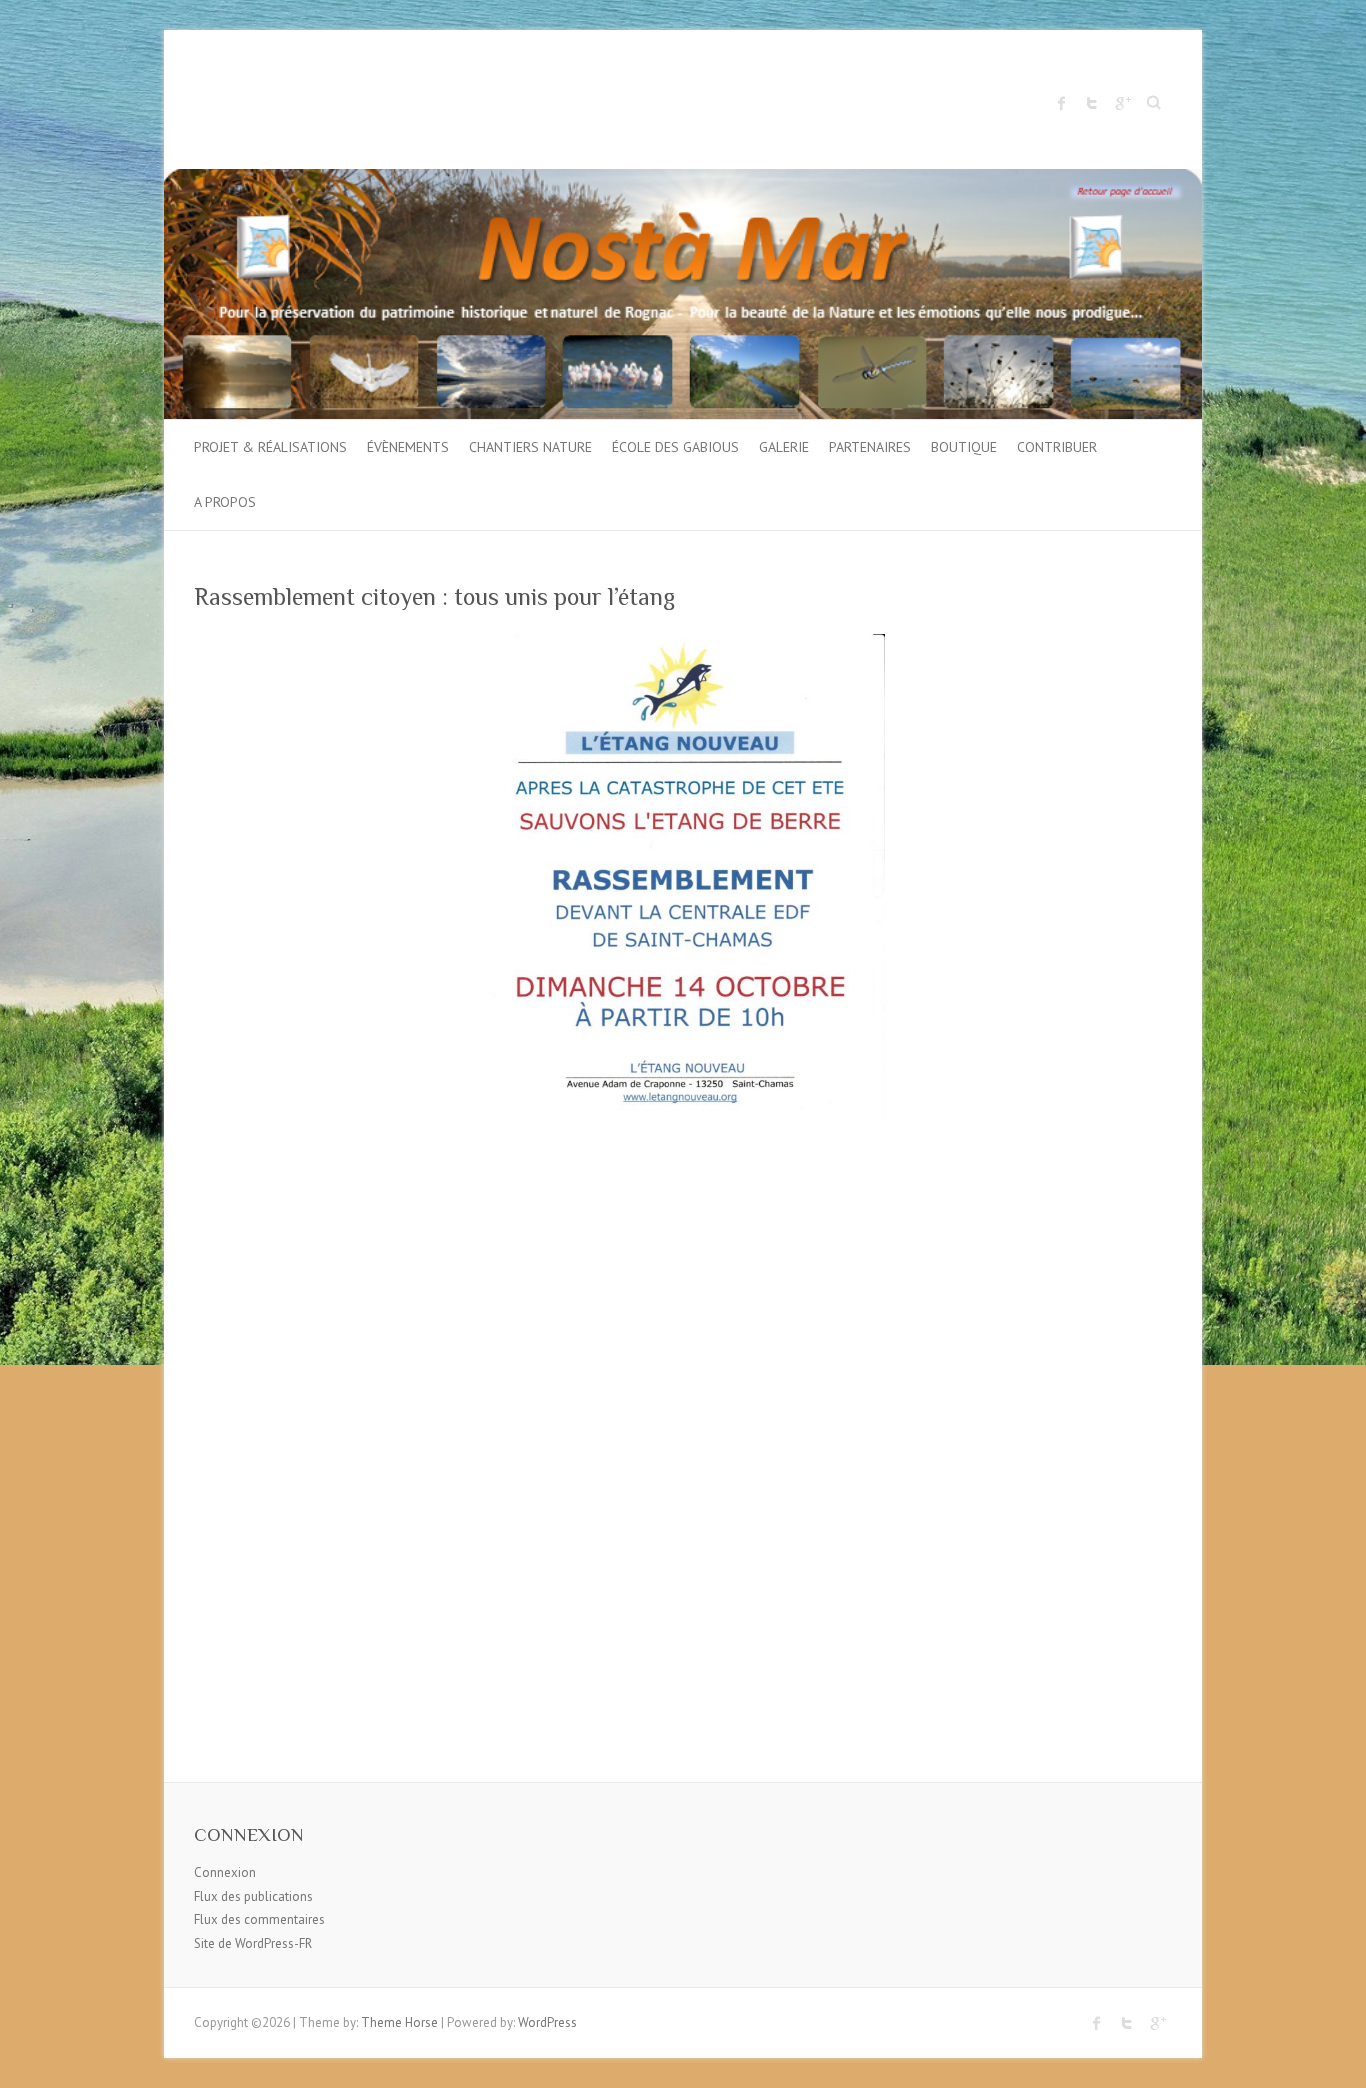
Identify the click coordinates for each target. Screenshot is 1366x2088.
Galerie (784, 447)
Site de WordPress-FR (253, 1943)
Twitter (1092, 103)
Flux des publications (253, 1896)
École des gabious (675, 447)
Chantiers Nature (530, 447)
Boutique (964, 447)
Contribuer (1057, 447)
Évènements (408, 447)
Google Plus (1122, 103)
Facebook (1062, 103)
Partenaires (870, 447)
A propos (225, 502)
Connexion (225, 1872)
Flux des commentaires (259, 1919)
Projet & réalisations (270, 447)
